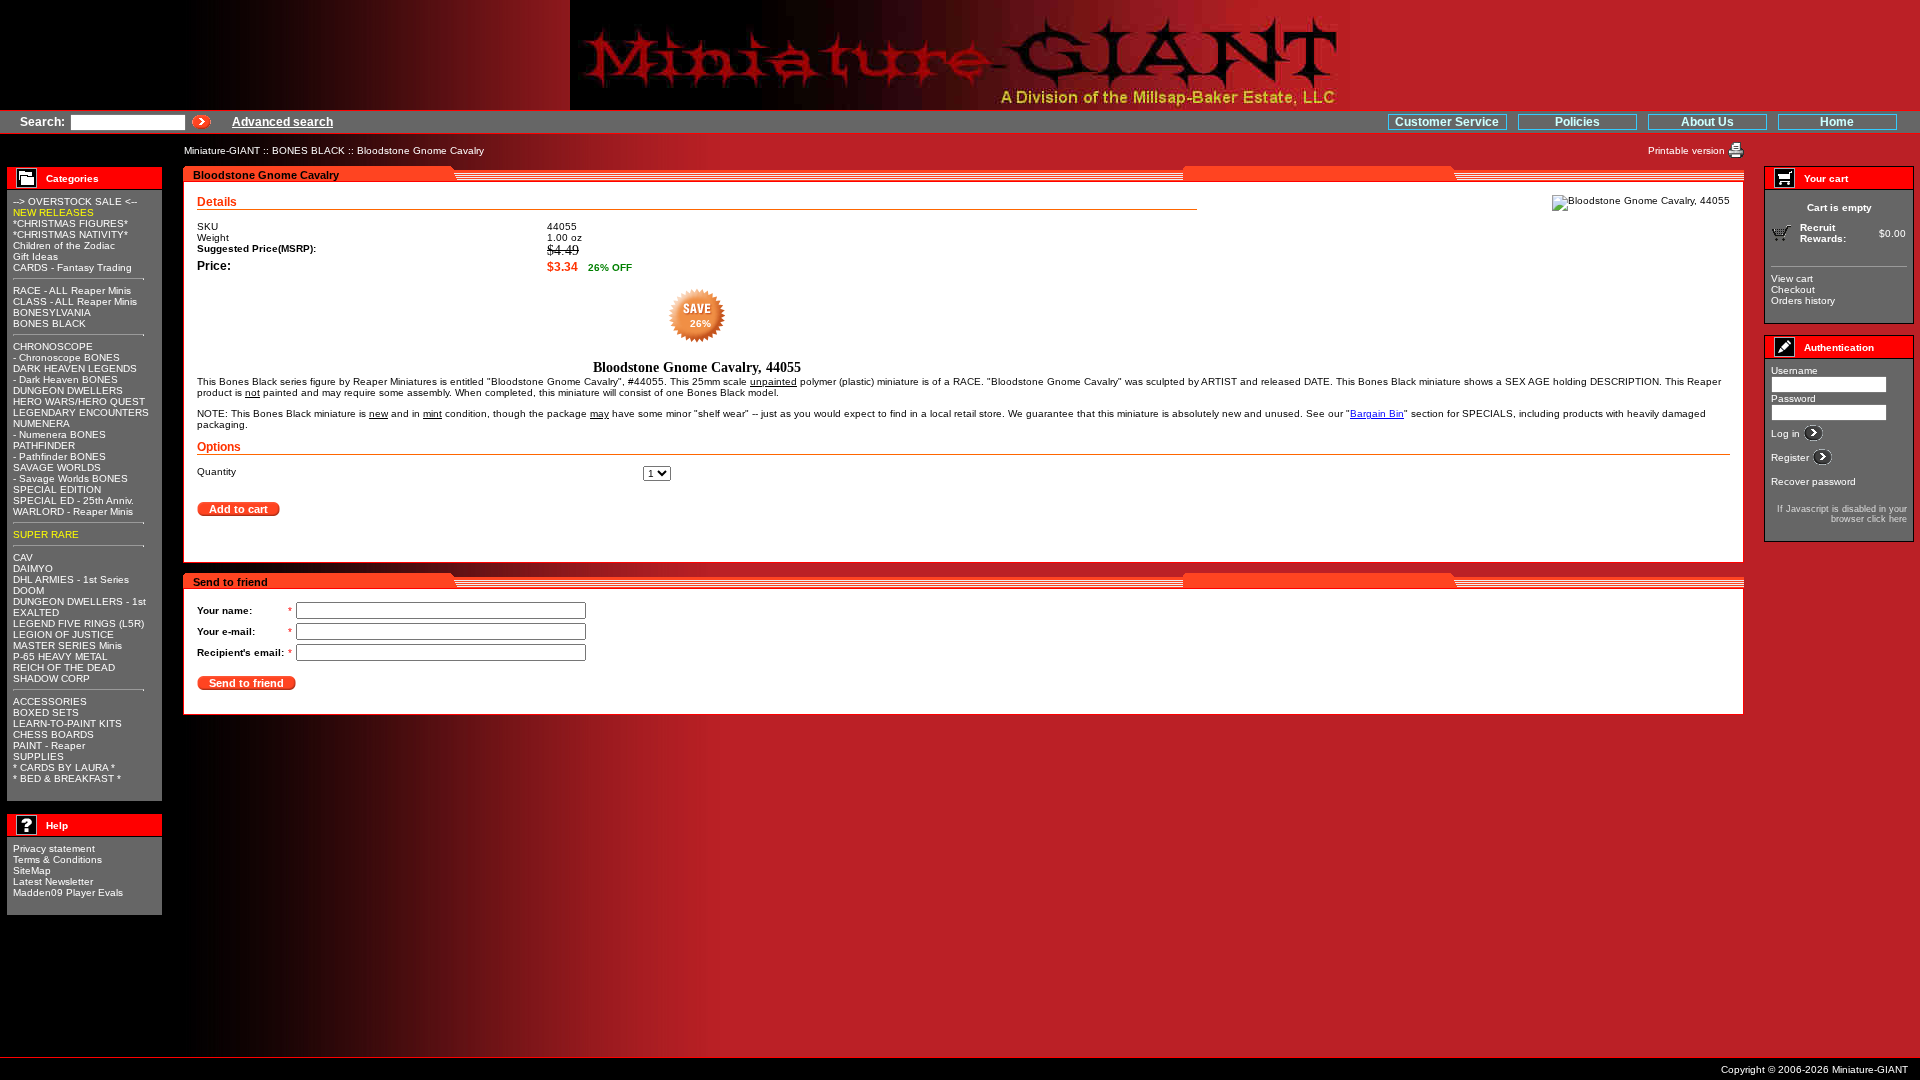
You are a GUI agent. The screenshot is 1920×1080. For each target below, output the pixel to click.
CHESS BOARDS (53, 734)
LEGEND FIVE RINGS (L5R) (78, 623)
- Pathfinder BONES (59, 456)
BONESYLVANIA (52, 312)
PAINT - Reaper (49, 745)
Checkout (1793, 289)
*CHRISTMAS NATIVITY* (70, 234)
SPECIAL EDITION (57, 489)
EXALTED (36, 612)
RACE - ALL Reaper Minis (72, 290)
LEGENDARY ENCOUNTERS (81, 412)
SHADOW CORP (51, 678)
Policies (1577, 122)
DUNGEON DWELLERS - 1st (79, 601)
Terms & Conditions (57, 859)
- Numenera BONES (59, 434)
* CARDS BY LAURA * (64, 767)
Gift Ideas (35, 256)
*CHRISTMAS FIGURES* (70, 223)
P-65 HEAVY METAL (60, 656)
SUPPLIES (38, 756)
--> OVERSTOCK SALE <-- (75, 201)
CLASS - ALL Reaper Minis (75, 301)
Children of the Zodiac (64, 245)
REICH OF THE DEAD (64, 667)
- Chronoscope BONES (66, 357)
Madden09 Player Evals (68, 892)
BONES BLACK (308, 150)
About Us (1707, 122)
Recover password (1813, 481)
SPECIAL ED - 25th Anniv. (73, 500)
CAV (23, 557)
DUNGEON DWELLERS (68, 390)
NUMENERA (41, 423)
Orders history (1803, 300)
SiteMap (32, 870)
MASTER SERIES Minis (67, 645)
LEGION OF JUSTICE (63, 634)
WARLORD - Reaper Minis (73, 511)
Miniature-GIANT (222, 150)
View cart (1792, 278)
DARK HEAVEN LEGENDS (75, 368)
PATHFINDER (44, 445)
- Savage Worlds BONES (70, 478)
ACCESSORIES (50, 701)
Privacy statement (54, 848)
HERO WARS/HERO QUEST (79, 401)
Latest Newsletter (53, 881)
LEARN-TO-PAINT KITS (67, 723)
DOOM (28, 590)
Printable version (1688, 150)
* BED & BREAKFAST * (67, 778)
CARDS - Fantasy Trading (72, 267)
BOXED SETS (46, 712)
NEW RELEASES (53, 212)
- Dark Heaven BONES (65, 379)
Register (1791, 457)
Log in (1787, 433)
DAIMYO (33, 568)
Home (1837, 122)
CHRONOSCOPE (53, 346)
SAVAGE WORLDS (57, 467)
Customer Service (1447, 122)
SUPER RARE (46, 534)
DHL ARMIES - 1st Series (71, 579)
